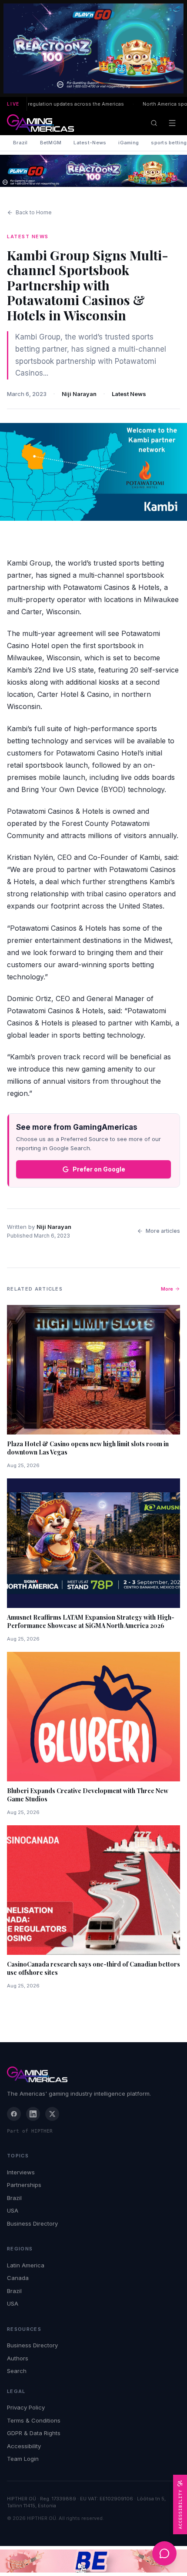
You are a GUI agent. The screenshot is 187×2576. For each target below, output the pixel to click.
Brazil (20, 143)
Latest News (129, 394)
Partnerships (24, 2185)
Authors (18, 2358)
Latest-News (90, 143)
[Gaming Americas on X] (52, 2114)
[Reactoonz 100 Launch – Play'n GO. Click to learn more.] (93, 48)
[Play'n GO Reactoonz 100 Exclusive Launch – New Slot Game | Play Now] (93, 171)
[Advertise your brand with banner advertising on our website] (93, 2561)
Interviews (21, 2172)
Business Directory (32, 2223)
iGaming (129, 143)
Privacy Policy (26, 2407)
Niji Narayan (79, 394)
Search (17, 2371)
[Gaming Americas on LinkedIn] (33, 2114)
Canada (18, 2278)
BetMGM (51, 143)
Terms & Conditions (34, 2420)
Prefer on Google (99, 1169)
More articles (163, 1231)
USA (13, 2210)
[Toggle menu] (172, 123)
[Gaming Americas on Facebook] (14, 2114)
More (167, 1289)
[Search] (154, 123)
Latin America (26, 2265)
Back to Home (34, 212)
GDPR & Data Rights (34, 2433)
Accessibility (24, 2446)
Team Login (23, 2459)
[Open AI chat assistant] (164, 2553)
